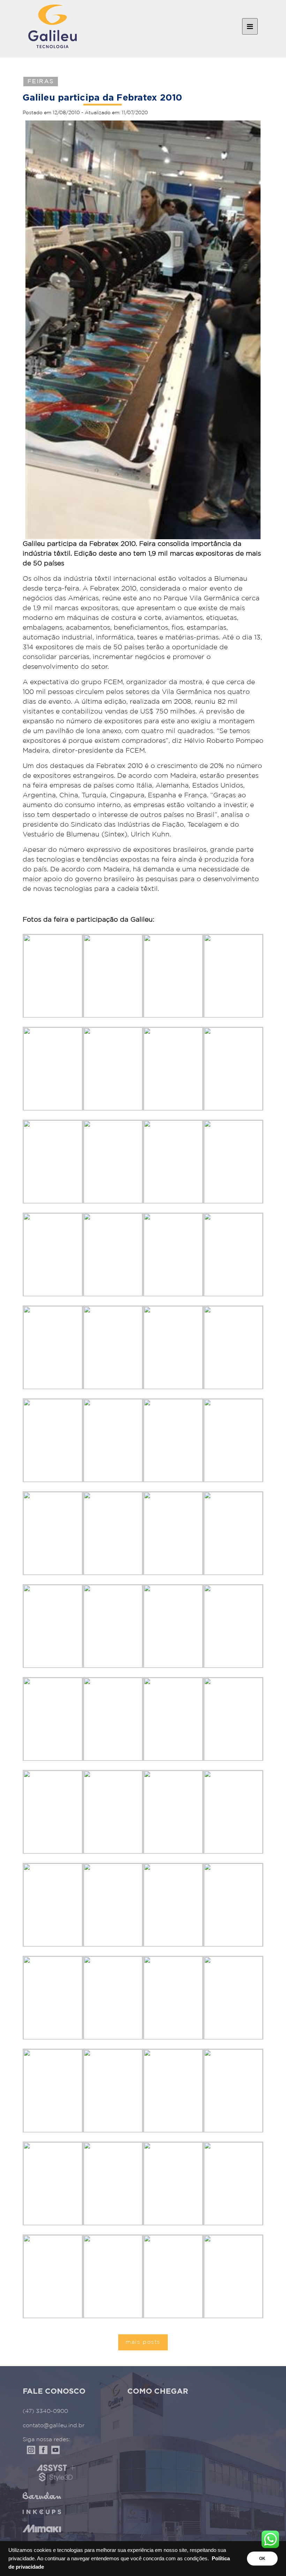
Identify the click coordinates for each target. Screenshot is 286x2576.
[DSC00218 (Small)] (173, 1626)
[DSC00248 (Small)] (53, 976)
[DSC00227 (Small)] (113, 1440)
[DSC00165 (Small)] (173, 2183)
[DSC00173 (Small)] (173, 1997)
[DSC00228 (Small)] (53, 1440)
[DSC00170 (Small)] (113, 2090)
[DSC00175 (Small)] (113, 1997)
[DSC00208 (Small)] (53, 1905)
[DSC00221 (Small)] (234, 1533)
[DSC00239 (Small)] (113, 1161)
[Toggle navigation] (250, 27)
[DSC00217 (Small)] (234, 1626)
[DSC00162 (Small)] (113, 2276)
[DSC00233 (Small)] (234, 1254)
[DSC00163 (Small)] (53, 2276)
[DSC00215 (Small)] (113, 1719)
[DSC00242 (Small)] (173, 1069)
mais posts (143, 2342)
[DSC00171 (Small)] (53, 2090)
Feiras (41, 82)
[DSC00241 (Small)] (234, 1069)
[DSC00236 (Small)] (53, 1254)
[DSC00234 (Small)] (173, 1254)
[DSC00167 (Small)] (53, 2183)
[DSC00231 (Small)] (113, 1347)
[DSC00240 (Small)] (53, 1161)
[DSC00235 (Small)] (113, 1254)
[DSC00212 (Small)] (53, 1812)
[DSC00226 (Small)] (173, 1440)
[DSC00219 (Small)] (113, 1626)
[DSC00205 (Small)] (234, 1905)
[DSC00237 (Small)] (234, 1161)
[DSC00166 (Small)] (113, 2183)
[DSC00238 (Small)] (173, 1161)
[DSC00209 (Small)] (234, 1812)
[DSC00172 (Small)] (234, 1997)
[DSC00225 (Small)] (234, 1440)
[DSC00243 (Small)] (113, 1069)
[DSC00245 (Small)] (234, 976)
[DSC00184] (234, 2276)
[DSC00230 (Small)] (173, 1347)
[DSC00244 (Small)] (53, 1069)
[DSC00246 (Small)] (173, 976)
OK (262, 2559)
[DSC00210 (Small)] (173, 1812)
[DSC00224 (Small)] (53, 1533)
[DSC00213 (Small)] (234, 1719)
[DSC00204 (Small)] (53, 1997)
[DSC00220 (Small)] (53, 1626)
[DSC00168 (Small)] (234, 2090)
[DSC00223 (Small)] (113, 1533)
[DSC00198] (173, 2276)
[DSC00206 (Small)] (173, 1905)
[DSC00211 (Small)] (113, 1812)
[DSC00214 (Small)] (173, 1719)
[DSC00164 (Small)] (234, 2183)
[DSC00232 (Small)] (53, 1347)
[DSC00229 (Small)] (234, 1347)
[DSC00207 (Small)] (113, 1905)
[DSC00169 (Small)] (173, 2090)
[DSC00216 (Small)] (53, 1719)
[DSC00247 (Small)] (113, 976)
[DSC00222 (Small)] (173, 1533)
